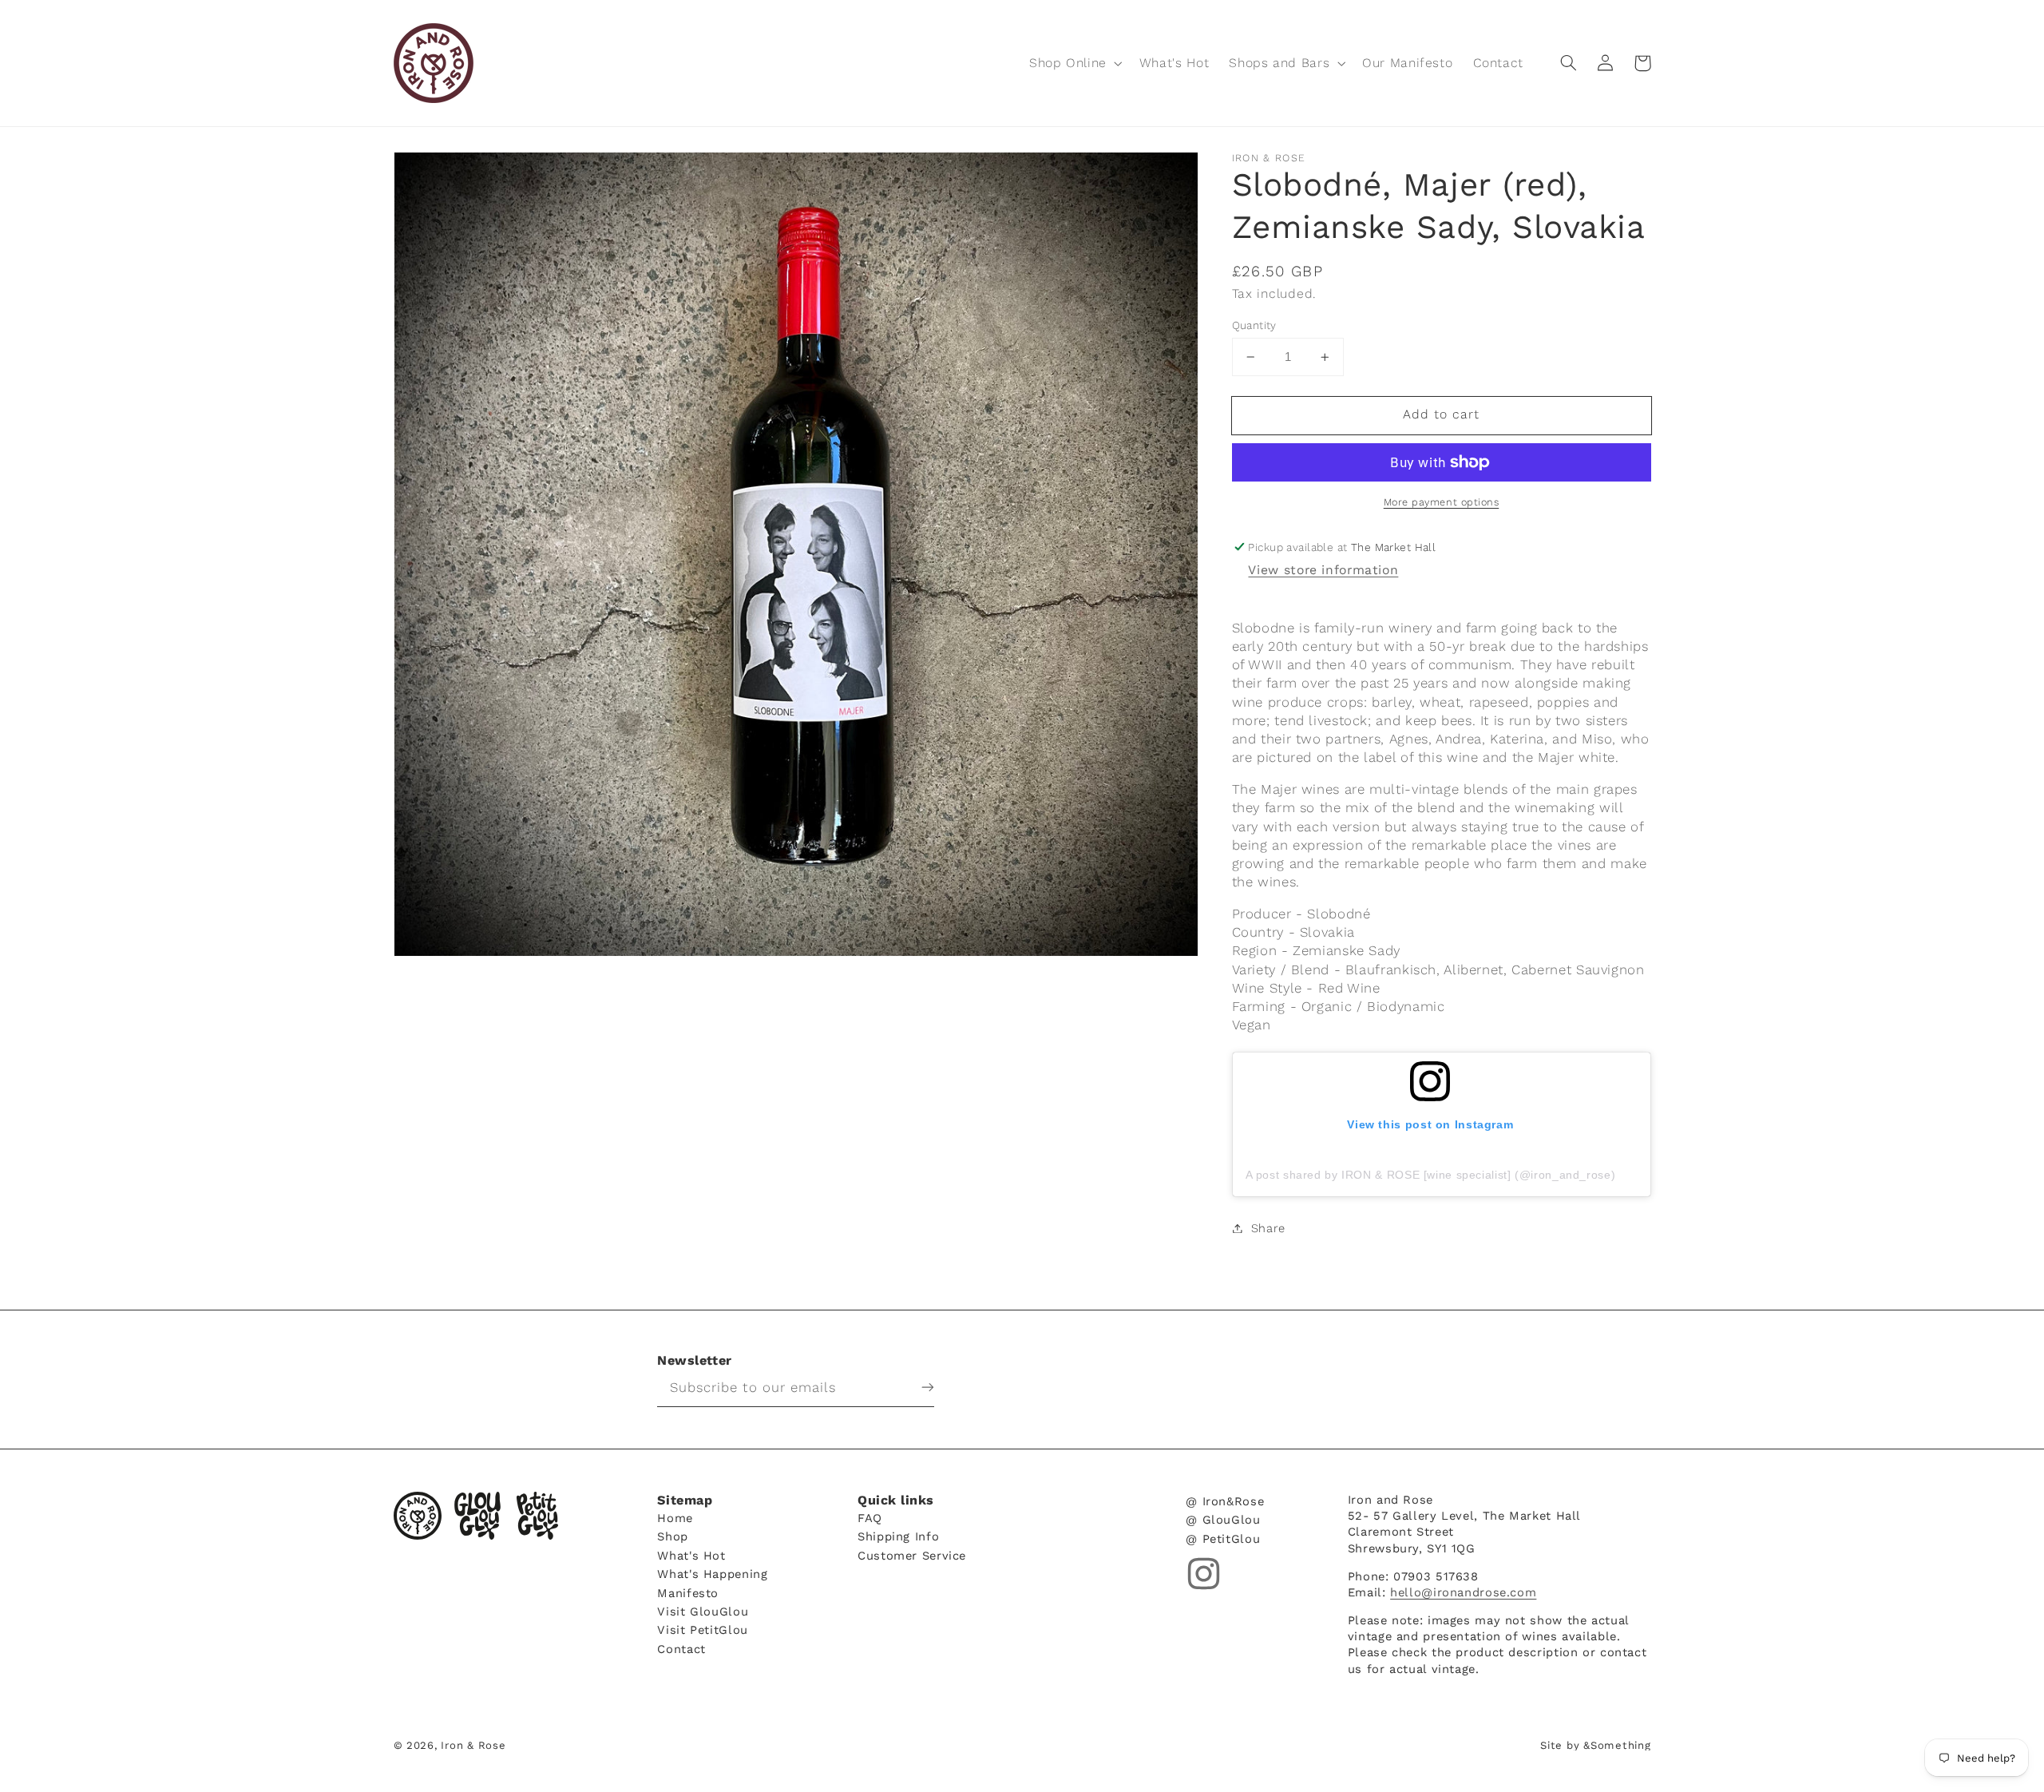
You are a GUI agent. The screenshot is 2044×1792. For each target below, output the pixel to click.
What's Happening (712, 1574)
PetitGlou (537, 1516)
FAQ (870, 1518)
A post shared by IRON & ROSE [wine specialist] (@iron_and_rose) (1431, 1175)
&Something (1617, 1745)
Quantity (1254, 325)
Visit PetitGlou (702, 1629)
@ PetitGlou (1223, 1538)
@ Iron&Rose (1225, 1502)
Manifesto (688, 1592)
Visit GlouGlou (703, 1611)
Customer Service (912, 1555)
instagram (1204, 1574)
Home (675, 1518)
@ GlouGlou (1223, 1519)
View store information (1323, 570)
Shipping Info (898, 1536)
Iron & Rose (418, 1516)
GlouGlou (477, 1516)
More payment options (1442, 502)
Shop (673, 1536)
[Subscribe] (916, 1387)
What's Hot (691, 1555)
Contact (681, 1649)
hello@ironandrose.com (1463, 1592)
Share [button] (1268, 1228)
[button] (1074, 63)
